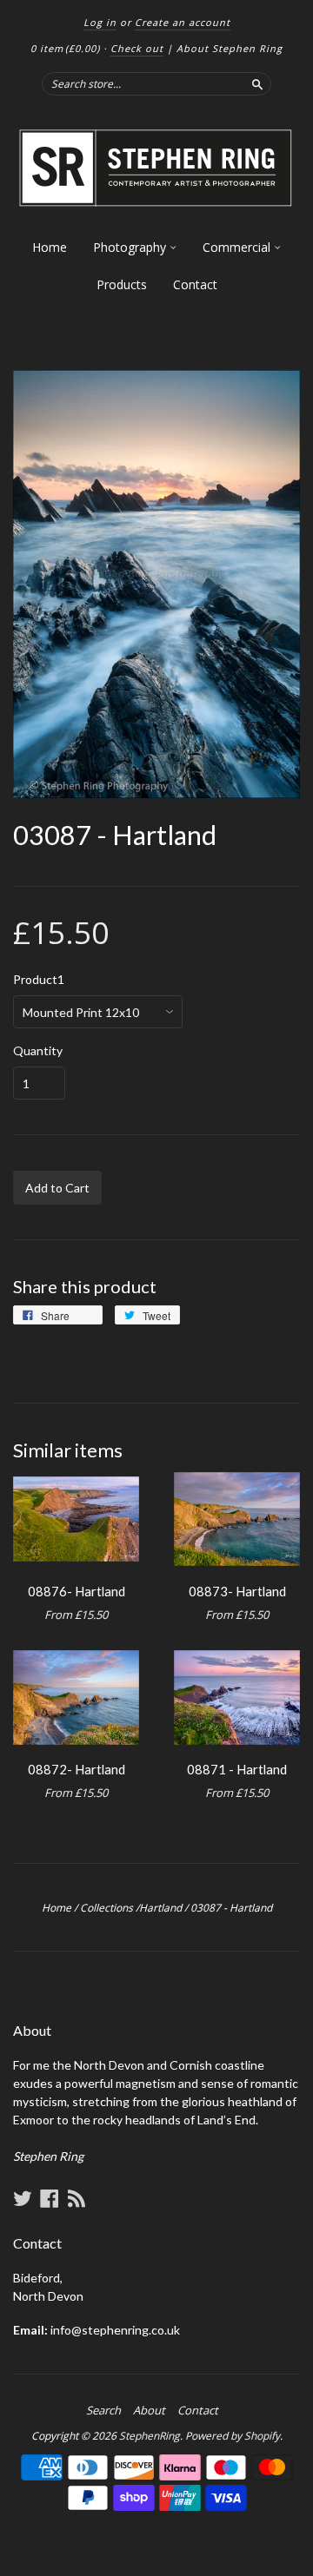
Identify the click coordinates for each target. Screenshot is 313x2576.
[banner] (156, 168)
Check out (137, 48)
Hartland (160, 1908)
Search (103, 2410)
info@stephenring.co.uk (115, 2330)
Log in (100, 22)
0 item (65, 48)
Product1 (39, 980)
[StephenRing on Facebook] (50, 2198)
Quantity (38, 1051)
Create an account (183, 22)
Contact (195, 284)
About (149, 2410)
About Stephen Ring (230, 48)
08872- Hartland (77, 1769)
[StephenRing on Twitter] (23, 2198)
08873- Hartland (237, 1591)
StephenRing (150, 2436)
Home (50, 247)
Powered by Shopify (233, 2436)
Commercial (238, 247)
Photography (131, 247)
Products (122, 284)
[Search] (257, 83)
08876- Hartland (77, 1591)
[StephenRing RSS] (77, 2198)
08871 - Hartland (237, 1769)
